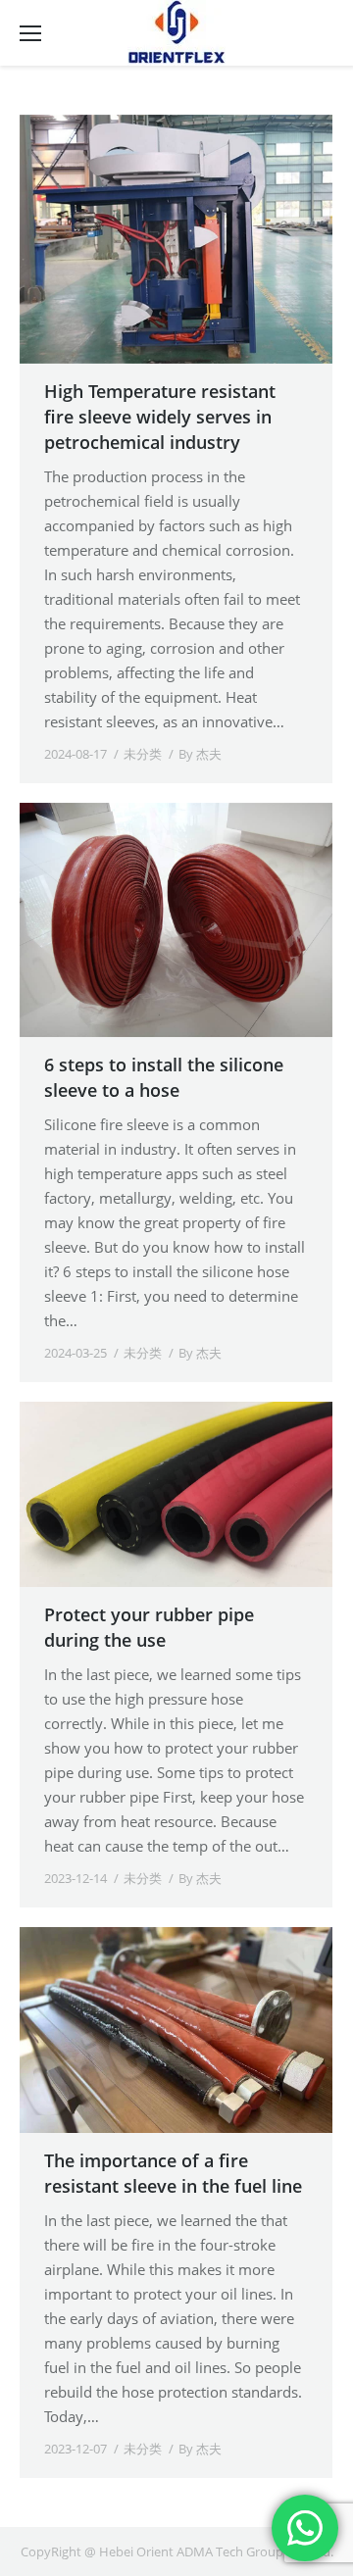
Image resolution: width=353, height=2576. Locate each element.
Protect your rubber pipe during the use (149, 1627)
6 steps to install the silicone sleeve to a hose (164, 1077)
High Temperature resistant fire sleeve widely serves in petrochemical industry (160, 417)
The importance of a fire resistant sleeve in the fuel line (173, 2173)
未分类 (143, 754)
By (200, 754)
